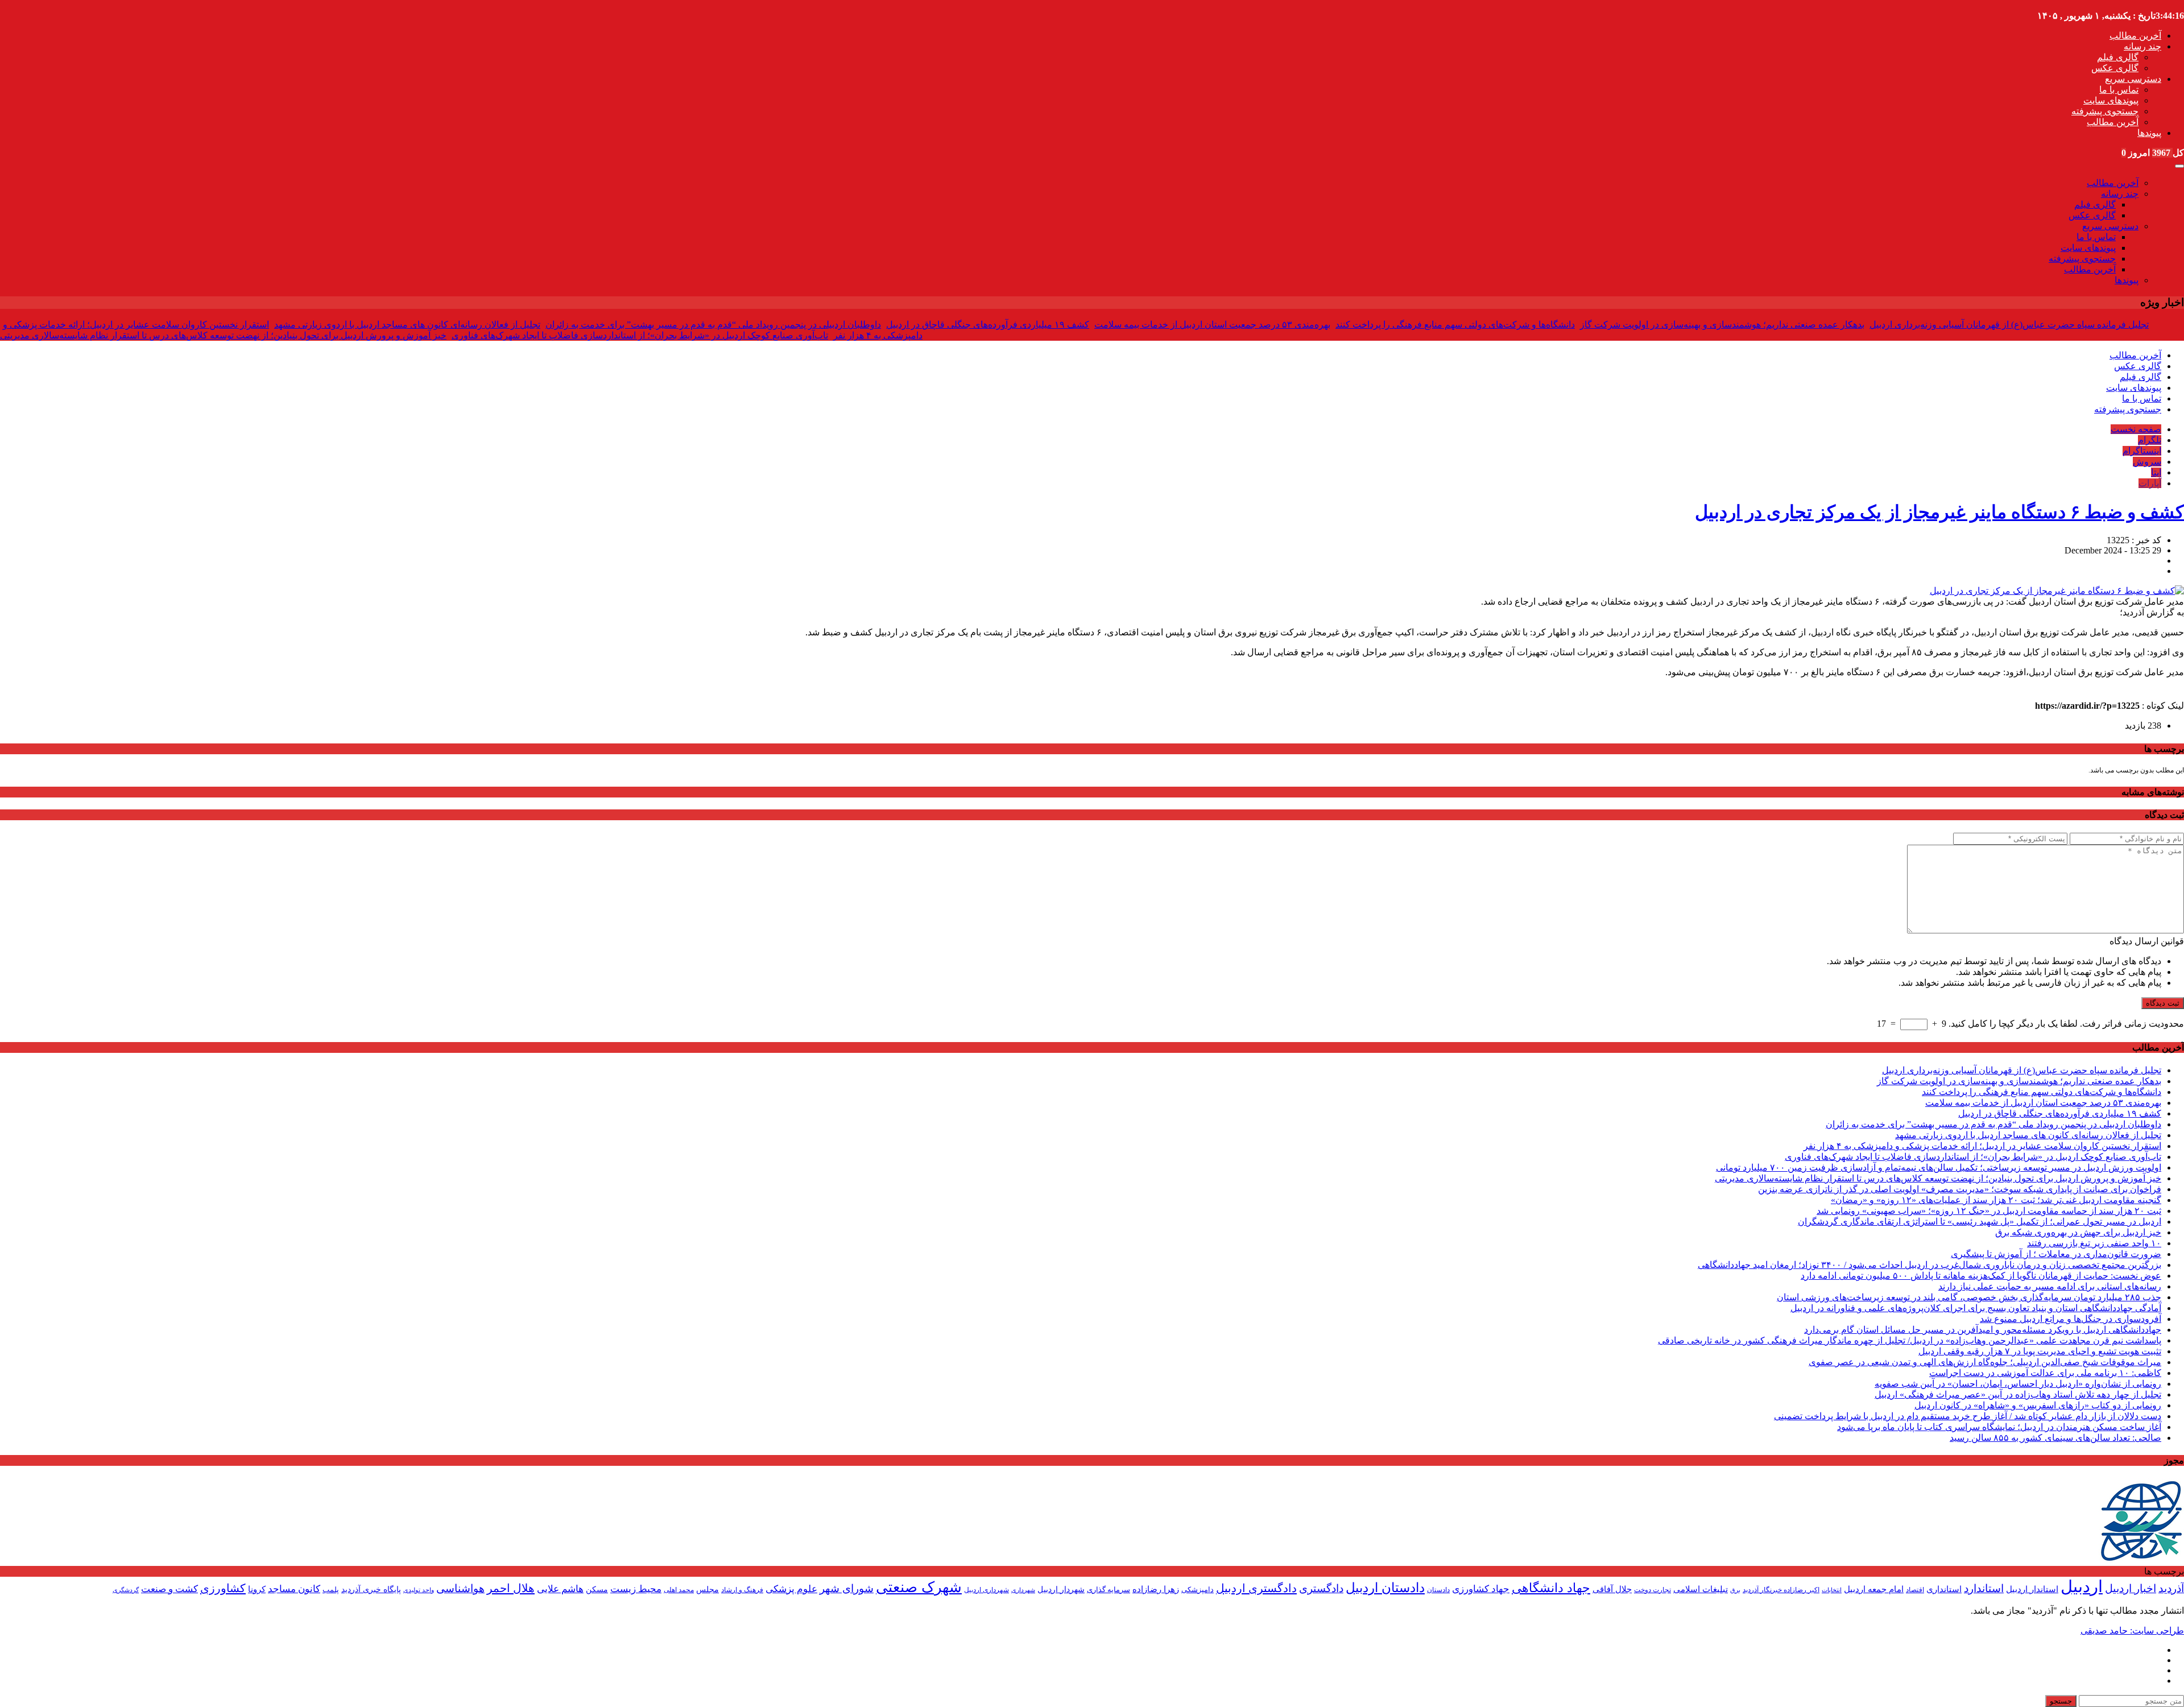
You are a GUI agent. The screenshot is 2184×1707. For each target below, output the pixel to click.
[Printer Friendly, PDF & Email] (19, 693)
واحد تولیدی (419, 1590)
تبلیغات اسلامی (1701, 1589)
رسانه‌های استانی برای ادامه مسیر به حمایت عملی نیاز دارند (2050, 1286)
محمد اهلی (679, 1590)
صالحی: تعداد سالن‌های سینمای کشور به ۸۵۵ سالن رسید (2055, 1438)
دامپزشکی (1198, 1590)
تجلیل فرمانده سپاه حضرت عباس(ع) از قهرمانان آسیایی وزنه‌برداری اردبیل (2009, 325)
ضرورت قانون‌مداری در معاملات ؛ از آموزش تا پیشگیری (2056, 1254)
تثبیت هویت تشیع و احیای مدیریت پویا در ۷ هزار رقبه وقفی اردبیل (2040, 1351)
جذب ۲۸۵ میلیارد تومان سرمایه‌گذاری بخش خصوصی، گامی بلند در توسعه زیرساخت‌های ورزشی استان (1969, 1297)
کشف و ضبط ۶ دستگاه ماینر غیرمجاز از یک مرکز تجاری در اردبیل (1939, 512)
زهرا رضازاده (1156, 1589)
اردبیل (2082, 1586)
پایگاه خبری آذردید (371, 1589)
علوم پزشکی (791, 1589)
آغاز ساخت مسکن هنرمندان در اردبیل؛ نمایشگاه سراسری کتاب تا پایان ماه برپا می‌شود (1999, 1427)
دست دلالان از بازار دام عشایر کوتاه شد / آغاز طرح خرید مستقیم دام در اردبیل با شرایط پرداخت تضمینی (1968, 1416)
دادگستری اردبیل (1256, 1588)
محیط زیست (636, 1589)
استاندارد (1984, 1588)
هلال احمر (511, 1588)
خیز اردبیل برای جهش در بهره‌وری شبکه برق (2078, 1232)
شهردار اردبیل (1061, 1590)
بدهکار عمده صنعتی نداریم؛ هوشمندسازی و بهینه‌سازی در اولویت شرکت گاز (1722, 325)
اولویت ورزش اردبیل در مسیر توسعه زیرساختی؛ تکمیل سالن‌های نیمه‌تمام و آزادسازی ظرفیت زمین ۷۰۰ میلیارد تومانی (1939, 1167)
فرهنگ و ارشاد (742, 1590)
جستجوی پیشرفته (2105, 111)
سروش (2147, 462)
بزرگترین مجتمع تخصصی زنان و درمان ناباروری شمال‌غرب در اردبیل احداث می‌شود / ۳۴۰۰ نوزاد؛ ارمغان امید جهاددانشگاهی (1929, 1265)
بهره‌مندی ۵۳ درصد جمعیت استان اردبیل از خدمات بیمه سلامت (1212, 325)
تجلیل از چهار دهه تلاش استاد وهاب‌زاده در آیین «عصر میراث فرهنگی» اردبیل (2018, 1394)
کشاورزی (223, 1588)
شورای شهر (847, 1588)
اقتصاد (1915, 1590)
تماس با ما (2119, 90)
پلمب (331, 1590)
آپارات (2150, 483)
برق (1735, 1590)
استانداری (1944, 1589)
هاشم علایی (560, 1589)
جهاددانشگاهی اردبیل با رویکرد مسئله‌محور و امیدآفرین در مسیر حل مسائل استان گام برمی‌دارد (1983, 1330)
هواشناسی (460, 1588)
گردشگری (126, 1590)
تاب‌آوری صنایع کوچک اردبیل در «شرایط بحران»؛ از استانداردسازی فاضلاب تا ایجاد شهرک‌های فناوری (640, 335)
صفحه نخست (2136, 429)
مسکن (597, 1589)
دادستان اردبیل (1385, 1588)
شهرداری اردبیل (986, 1590)
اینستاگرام (2142, 451)
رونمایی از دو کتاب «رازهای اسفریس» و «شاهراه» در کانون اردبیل (2038, 1405)
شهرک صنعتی (919, 1587)
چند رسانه (2142, 46)
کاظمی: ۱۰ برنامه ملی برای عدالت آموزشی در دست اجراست (2045, 1373)
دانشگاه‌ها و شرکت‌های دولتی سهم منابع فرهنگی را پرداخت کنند (1455, 325)
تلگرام (2150, 440)
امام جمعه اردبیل (1874, 1589)
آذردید (2171, 1588)
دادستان (1438, 1590)
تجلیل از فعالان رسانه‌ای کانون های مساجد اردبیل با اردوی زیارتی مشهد (407, 325)
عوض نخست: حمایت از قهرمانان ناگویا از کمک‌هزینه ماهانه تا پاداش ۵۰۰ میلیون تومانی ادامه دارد (1981, 1276)
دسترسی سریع (2133, 79)
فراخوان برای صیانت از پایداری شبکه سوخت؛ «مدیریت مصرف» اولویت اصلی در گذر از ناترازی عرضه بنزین (1960, 1189)
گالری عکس (2115, 68)
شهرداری (1023, 1590)
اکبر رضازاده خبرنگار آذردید (1781, 1590)
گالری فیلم (2118, 57)
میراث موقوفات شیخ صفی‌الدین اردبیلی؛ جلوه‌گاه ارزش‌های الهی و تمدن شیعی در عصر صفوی (1985, 1362)
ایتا (2156, 472)
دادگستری (1321, 1588)
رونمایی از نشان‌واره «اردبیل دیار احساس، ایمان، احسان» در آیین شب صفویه (2018, 1384)
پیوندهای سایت (2111, 100)
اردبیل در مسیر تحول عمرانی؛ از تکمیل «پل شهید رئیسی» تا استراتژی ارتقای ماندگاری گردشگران (1980, 1222)
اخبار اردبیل (2131, 1588)
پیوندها (2149, 133)
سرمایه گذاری (1108, 1590)
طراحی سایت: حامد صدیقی (2132, 1630)
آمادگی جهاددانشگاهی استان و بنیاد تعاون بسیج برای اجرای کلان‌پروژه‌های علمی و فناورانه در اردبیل (1976, 1308)
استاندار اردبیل (2032, 1589)
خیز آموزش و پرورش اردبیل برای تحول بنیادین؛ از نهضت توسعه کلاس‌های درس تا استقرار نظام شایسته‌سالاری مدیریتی (223, 335)
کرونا (257, 1589)
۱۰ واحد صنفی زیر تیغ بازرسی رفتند (2094, 1243)
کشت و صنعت (169, 1589)
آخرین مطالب (2135, 36)
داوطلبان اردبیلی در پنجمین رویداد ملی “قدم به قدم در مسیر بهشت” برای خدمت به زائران (713, 325)
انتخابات (1832, 1590)
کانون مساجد (294, 1589)
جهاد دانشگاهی (1551, 1588)
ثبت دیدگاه (2163, 1003)
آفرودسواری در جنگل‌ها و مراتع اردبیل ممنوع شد (2071, 1319)
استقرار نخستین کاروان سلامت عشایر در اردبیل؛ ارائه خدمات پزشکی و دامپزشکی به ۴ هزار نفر (1982, 1146)
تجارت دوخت (1653, 1590)
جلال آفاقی (1612, 1589)
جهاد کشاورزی (1481, 1589)
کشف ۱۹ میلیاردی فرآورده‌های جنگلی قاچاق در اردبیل (988, 325)
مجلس (708, 1590)
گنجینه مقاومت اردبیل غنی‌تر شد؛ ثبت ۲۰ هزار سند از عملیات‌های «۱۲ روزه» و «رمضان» (1996, 1200)
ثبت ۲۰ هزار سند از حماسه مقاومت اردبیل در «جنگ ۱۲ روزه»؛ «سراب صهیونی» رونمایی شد (1989, 1211)
